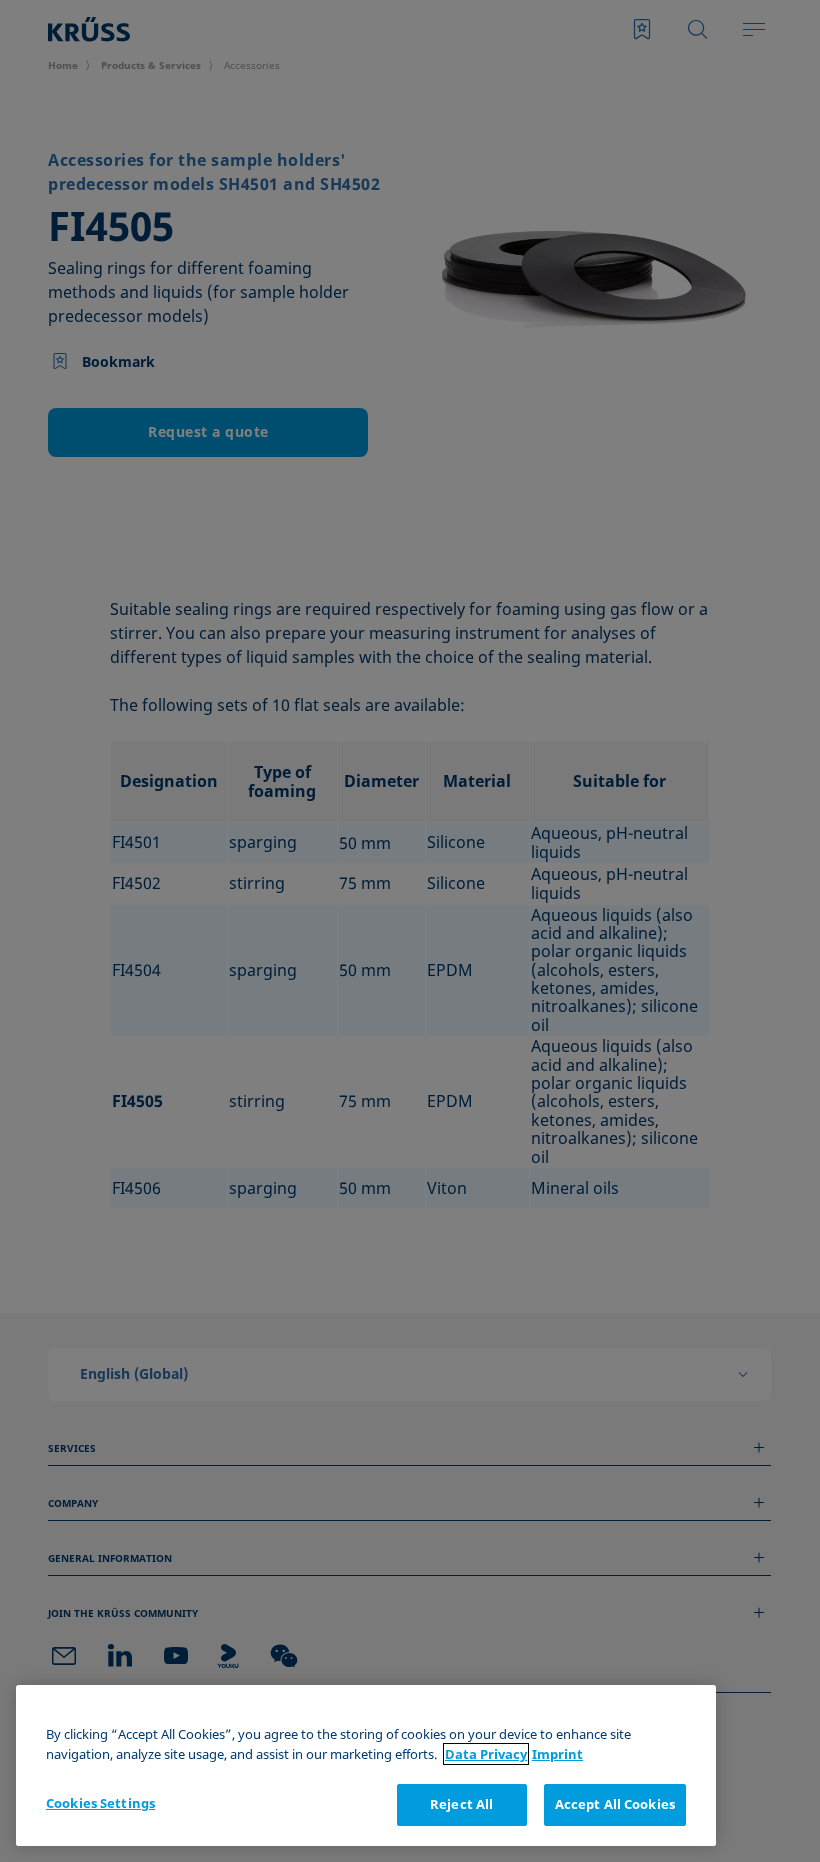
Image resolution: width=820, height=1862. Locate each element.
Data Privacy (486, 1754)
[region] (366, 1765)
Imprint (557, 1754)
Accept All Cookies (615, 1804)
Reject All (461, 1804)
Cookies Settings (100, 1803)
